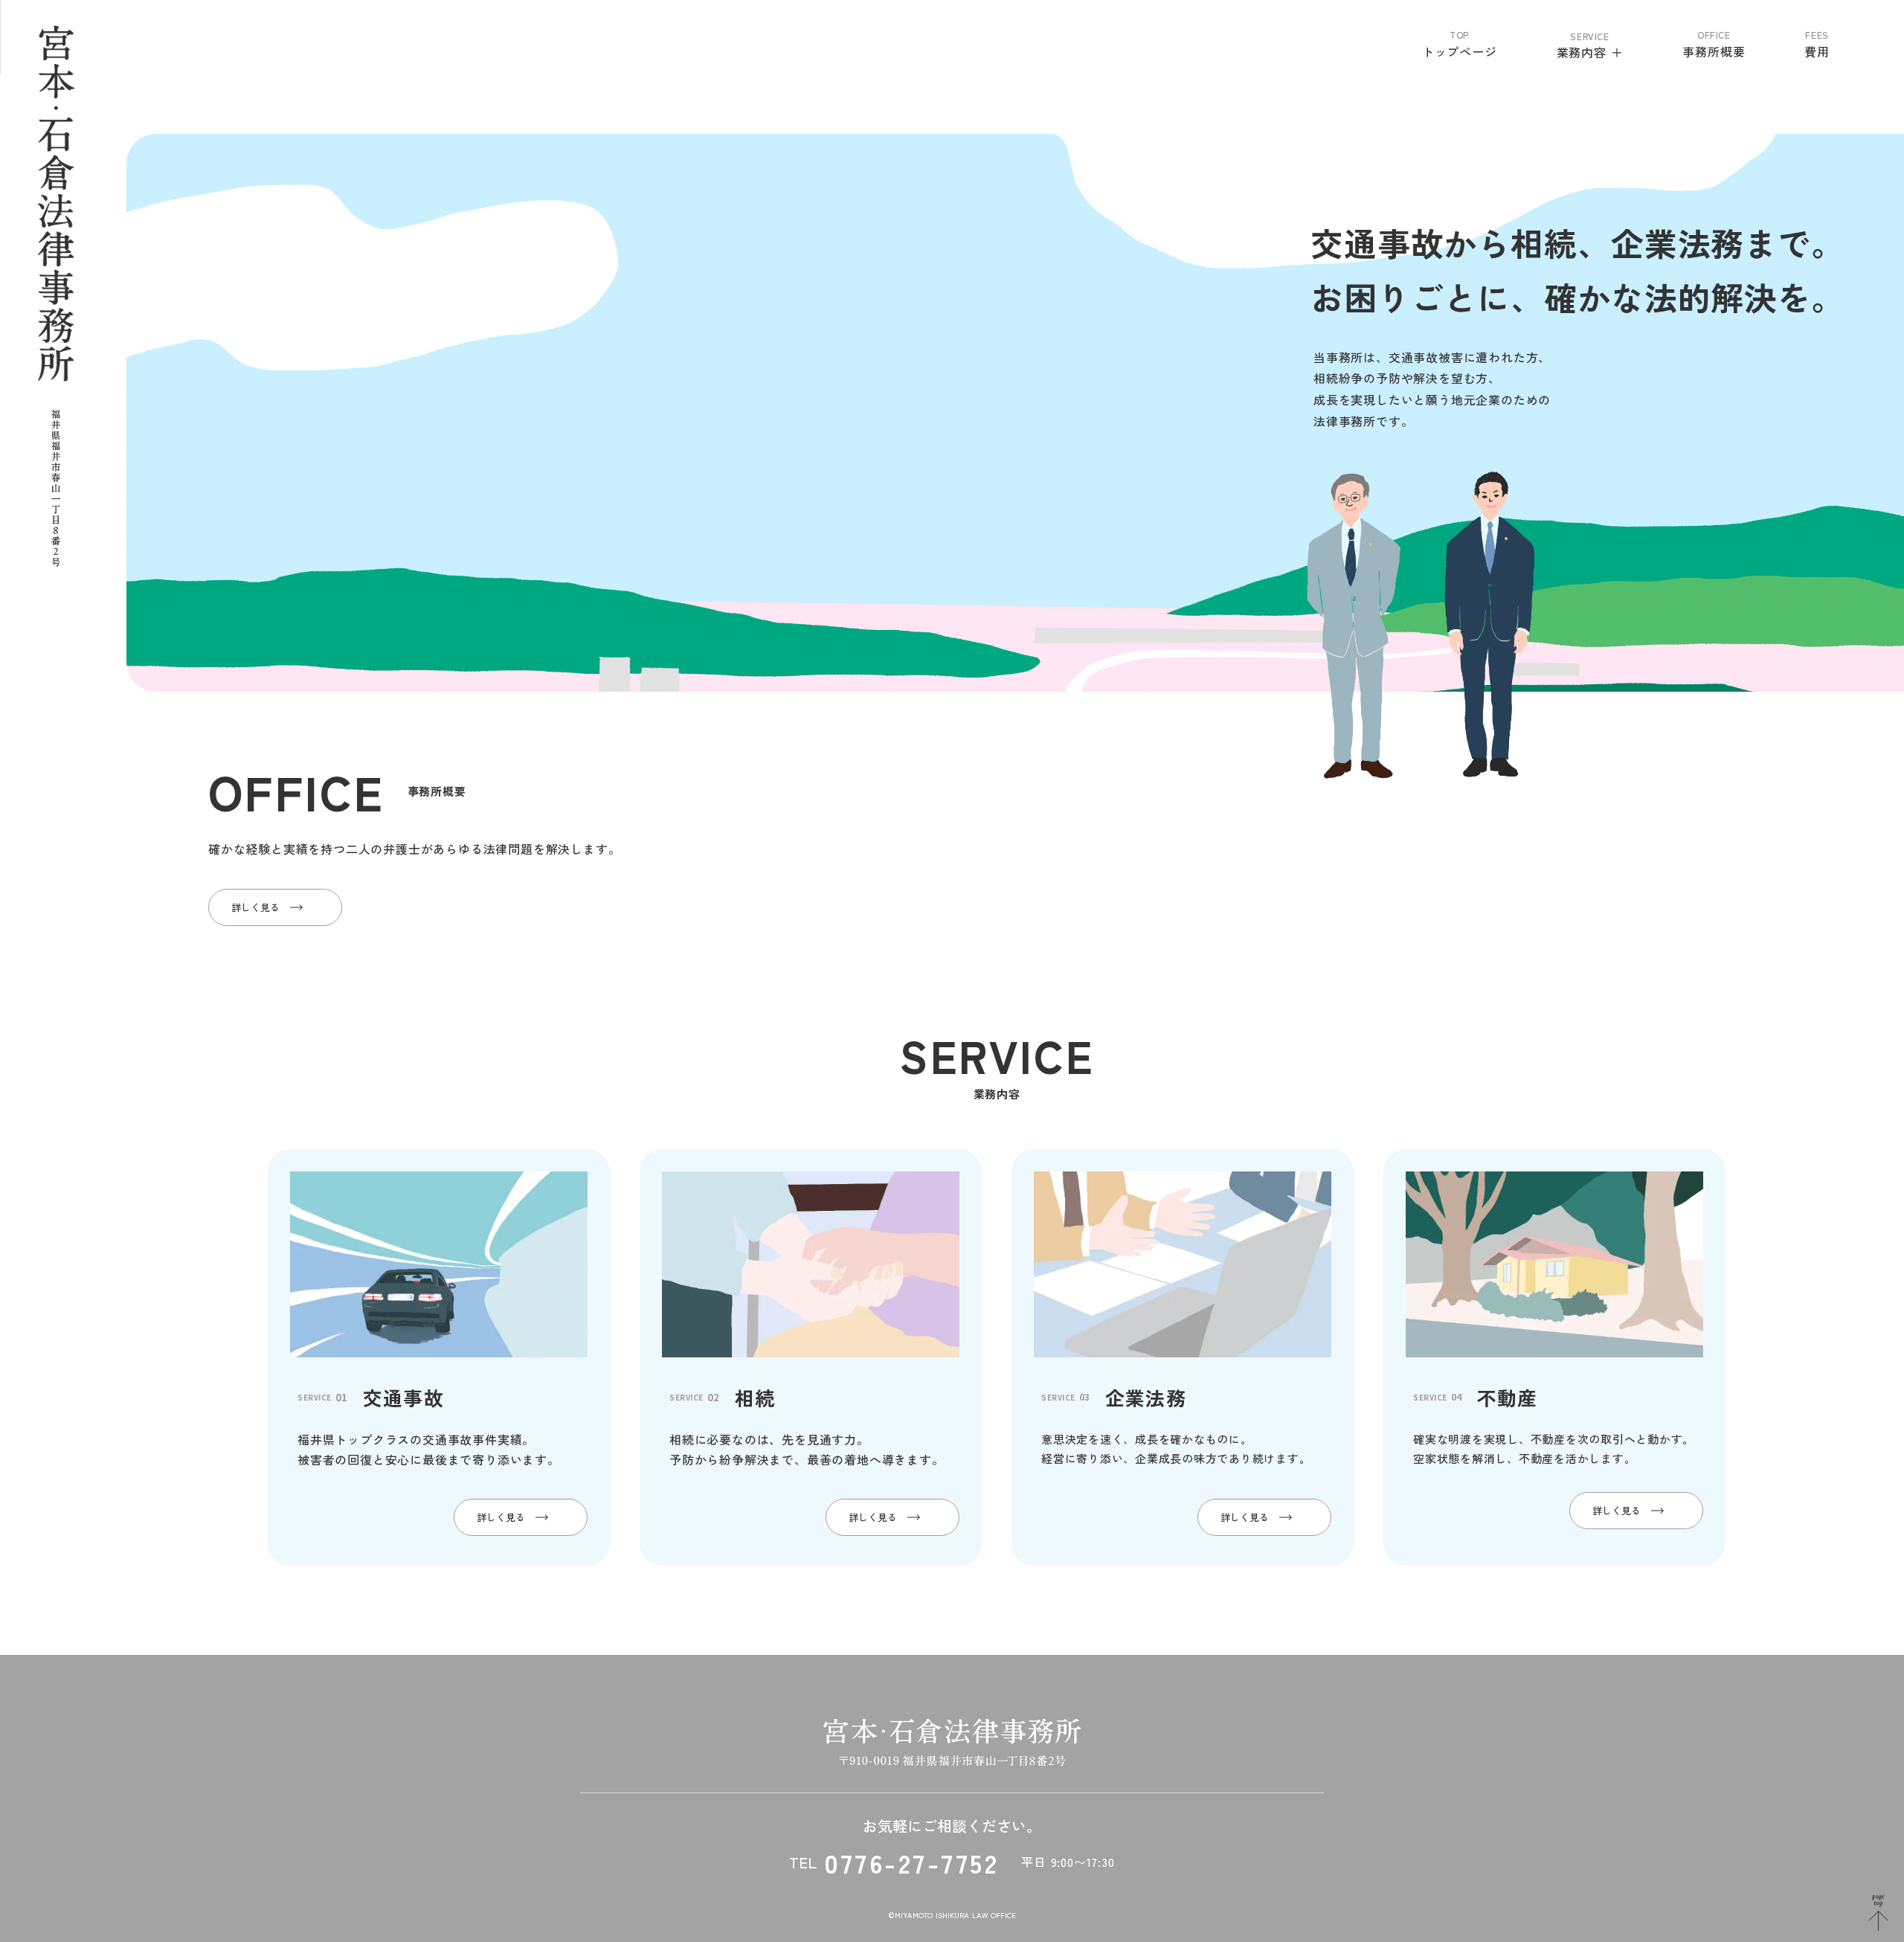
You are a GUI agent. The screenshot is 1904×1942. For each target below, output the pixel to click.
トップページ (1460, 51)
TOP (1459, 35)
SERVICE (1589, 36)
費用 (1817, 51)
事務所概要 (1714, 51)
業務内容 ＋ (1590, 52)
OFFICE (1714, 35)
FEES (1817, 35)
